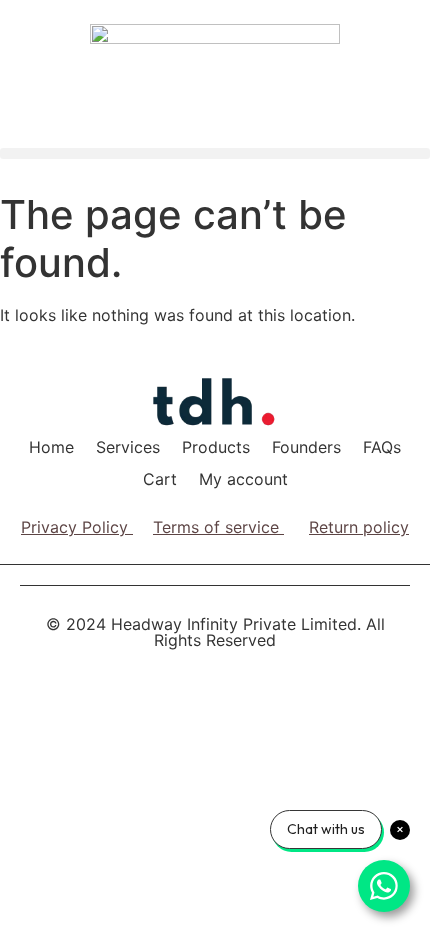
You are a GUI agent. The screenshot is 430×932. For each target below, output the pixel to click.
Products (216, 447)
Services (128, 447)
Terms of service (216, 527)
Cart (160, 479)
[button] (215, 153)
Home (51, 447)
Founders (306, 447)
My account (243, 479)
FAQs (382, 447)
